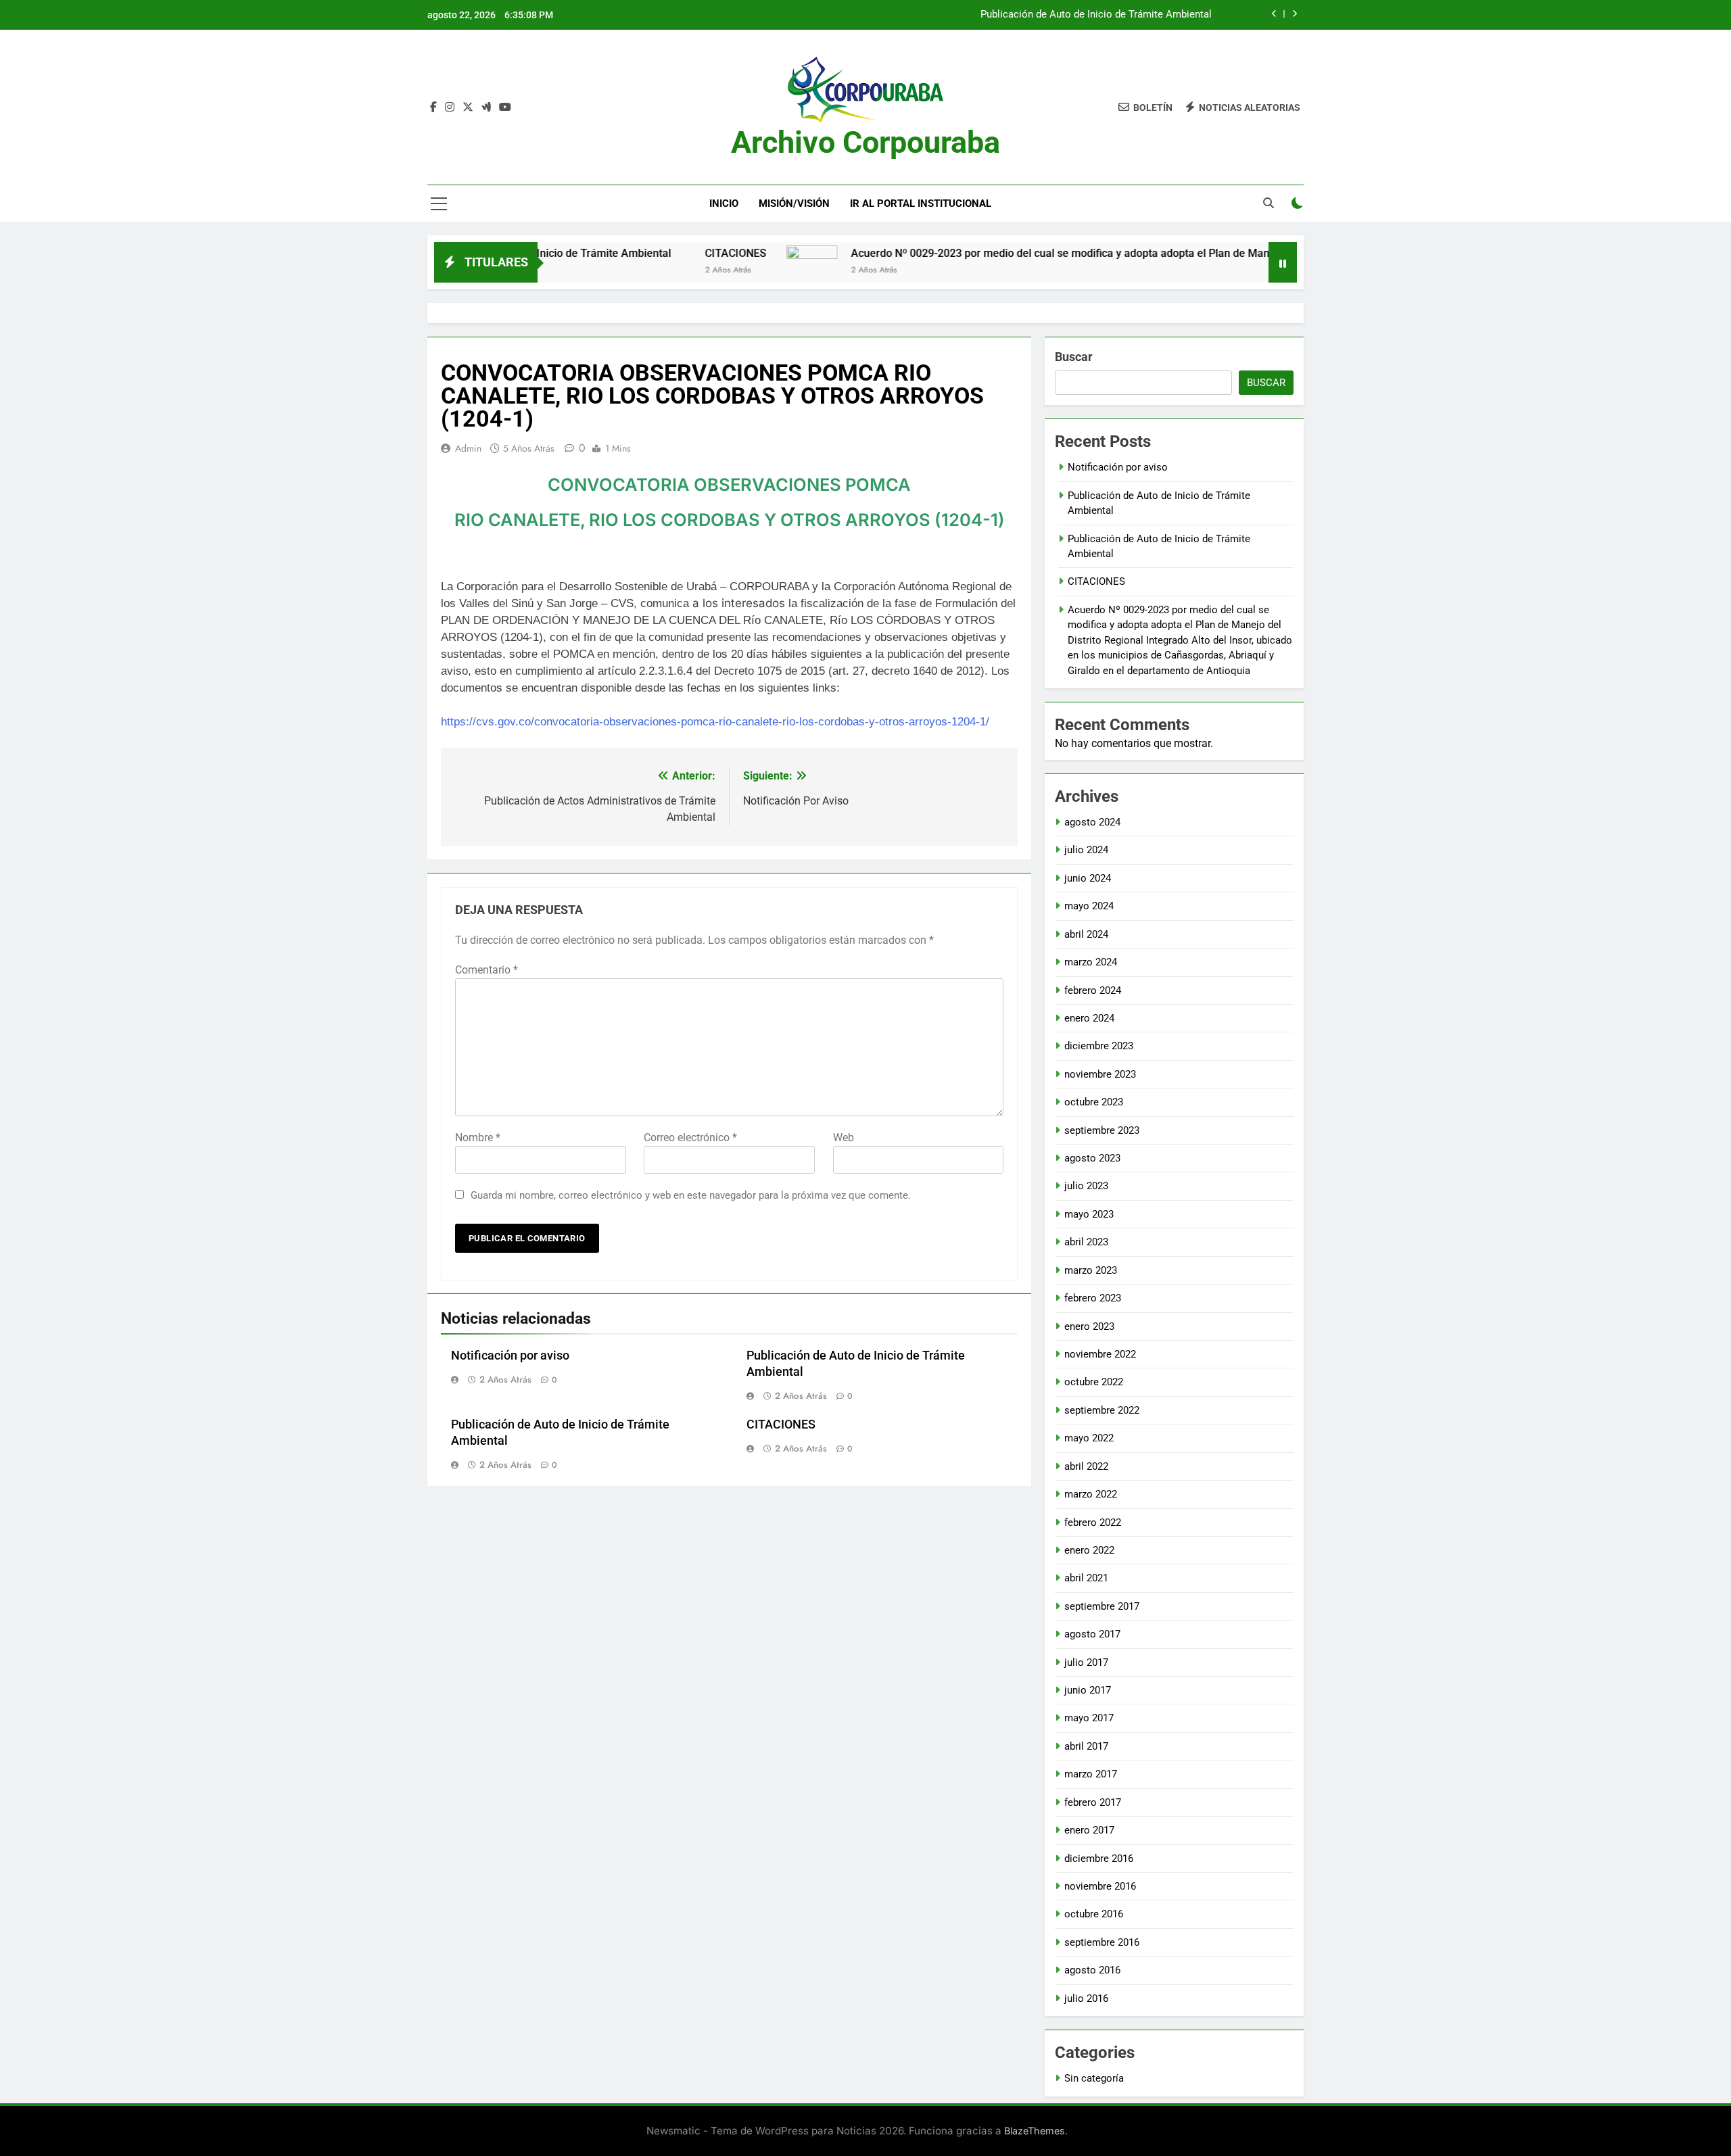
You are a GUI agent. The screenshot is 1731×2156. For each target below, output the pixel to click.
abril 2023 (1086, 1242)
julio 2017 (1086, 1662)
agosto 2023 (1092, 1158)
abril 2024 (1086, 934)
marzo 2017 (1091, 1774)
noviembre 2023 (1100, 1074)
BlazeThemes (1035, 2131)
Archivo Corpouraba (865, 142)
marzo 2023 (1091, 1270)
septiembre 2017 (1102, 1606)
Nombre (478, 1137)
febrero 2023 (1093, 1298)
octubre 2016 (1094, 1914)
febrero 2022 (1093, 1523)
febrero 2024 (1093, 990)
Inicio (724, 203)
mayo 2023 (1089, 1214)
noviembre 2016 (1100, 1886)
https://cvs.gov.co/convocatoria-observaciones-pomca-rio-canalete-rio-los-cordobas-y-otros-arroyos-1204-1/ (715, 722)
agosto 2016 (1092, 1970)
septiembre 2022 (1102, 1410)
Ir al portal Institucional (921, 203)
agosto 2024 (1092, 822)
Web (844, 1137)
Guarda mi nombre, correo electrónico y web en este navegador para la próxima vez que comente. (691, 1195)
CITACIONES (654, 253)
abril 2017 (1086, 1746)
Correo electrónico (690, 1137)
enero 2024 (1089, 1018)
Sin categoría (1094, 2078)
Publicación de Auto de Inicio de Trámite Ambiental (1096, 15)
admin (468, 448)
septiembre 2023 (1102, 1130)
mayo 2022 (1089, 1438)
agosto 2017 (1092, 1634)
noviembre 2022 (1100, 1354)
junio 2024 (1088, 878)
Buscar (1074, 357)
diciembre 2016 (1099, 1859)
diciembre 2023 (1099, 1046)
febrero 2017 (1093, 1802)
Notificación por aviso (510, 1356)
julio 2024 (1086, 850)
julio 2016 (1086, 1998)
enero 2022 (1089, 1550)
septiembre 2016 (1102, 1942)
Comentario (487, 970)
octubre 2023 (1094, 1102)
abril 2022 (1086, 1466)
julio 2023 (1086, 1186)
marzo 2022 (1091, 1494)
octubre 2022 (1094, 1382)
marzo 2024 (1091, 962)
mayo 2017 (1089, 1718)
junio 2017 (1088, 1690)
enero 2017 (1089, 1830)
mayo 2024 (1089, 906)
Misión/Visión (794, 203)
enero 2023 (1089, 1326)
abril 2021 (1086, 1578)
